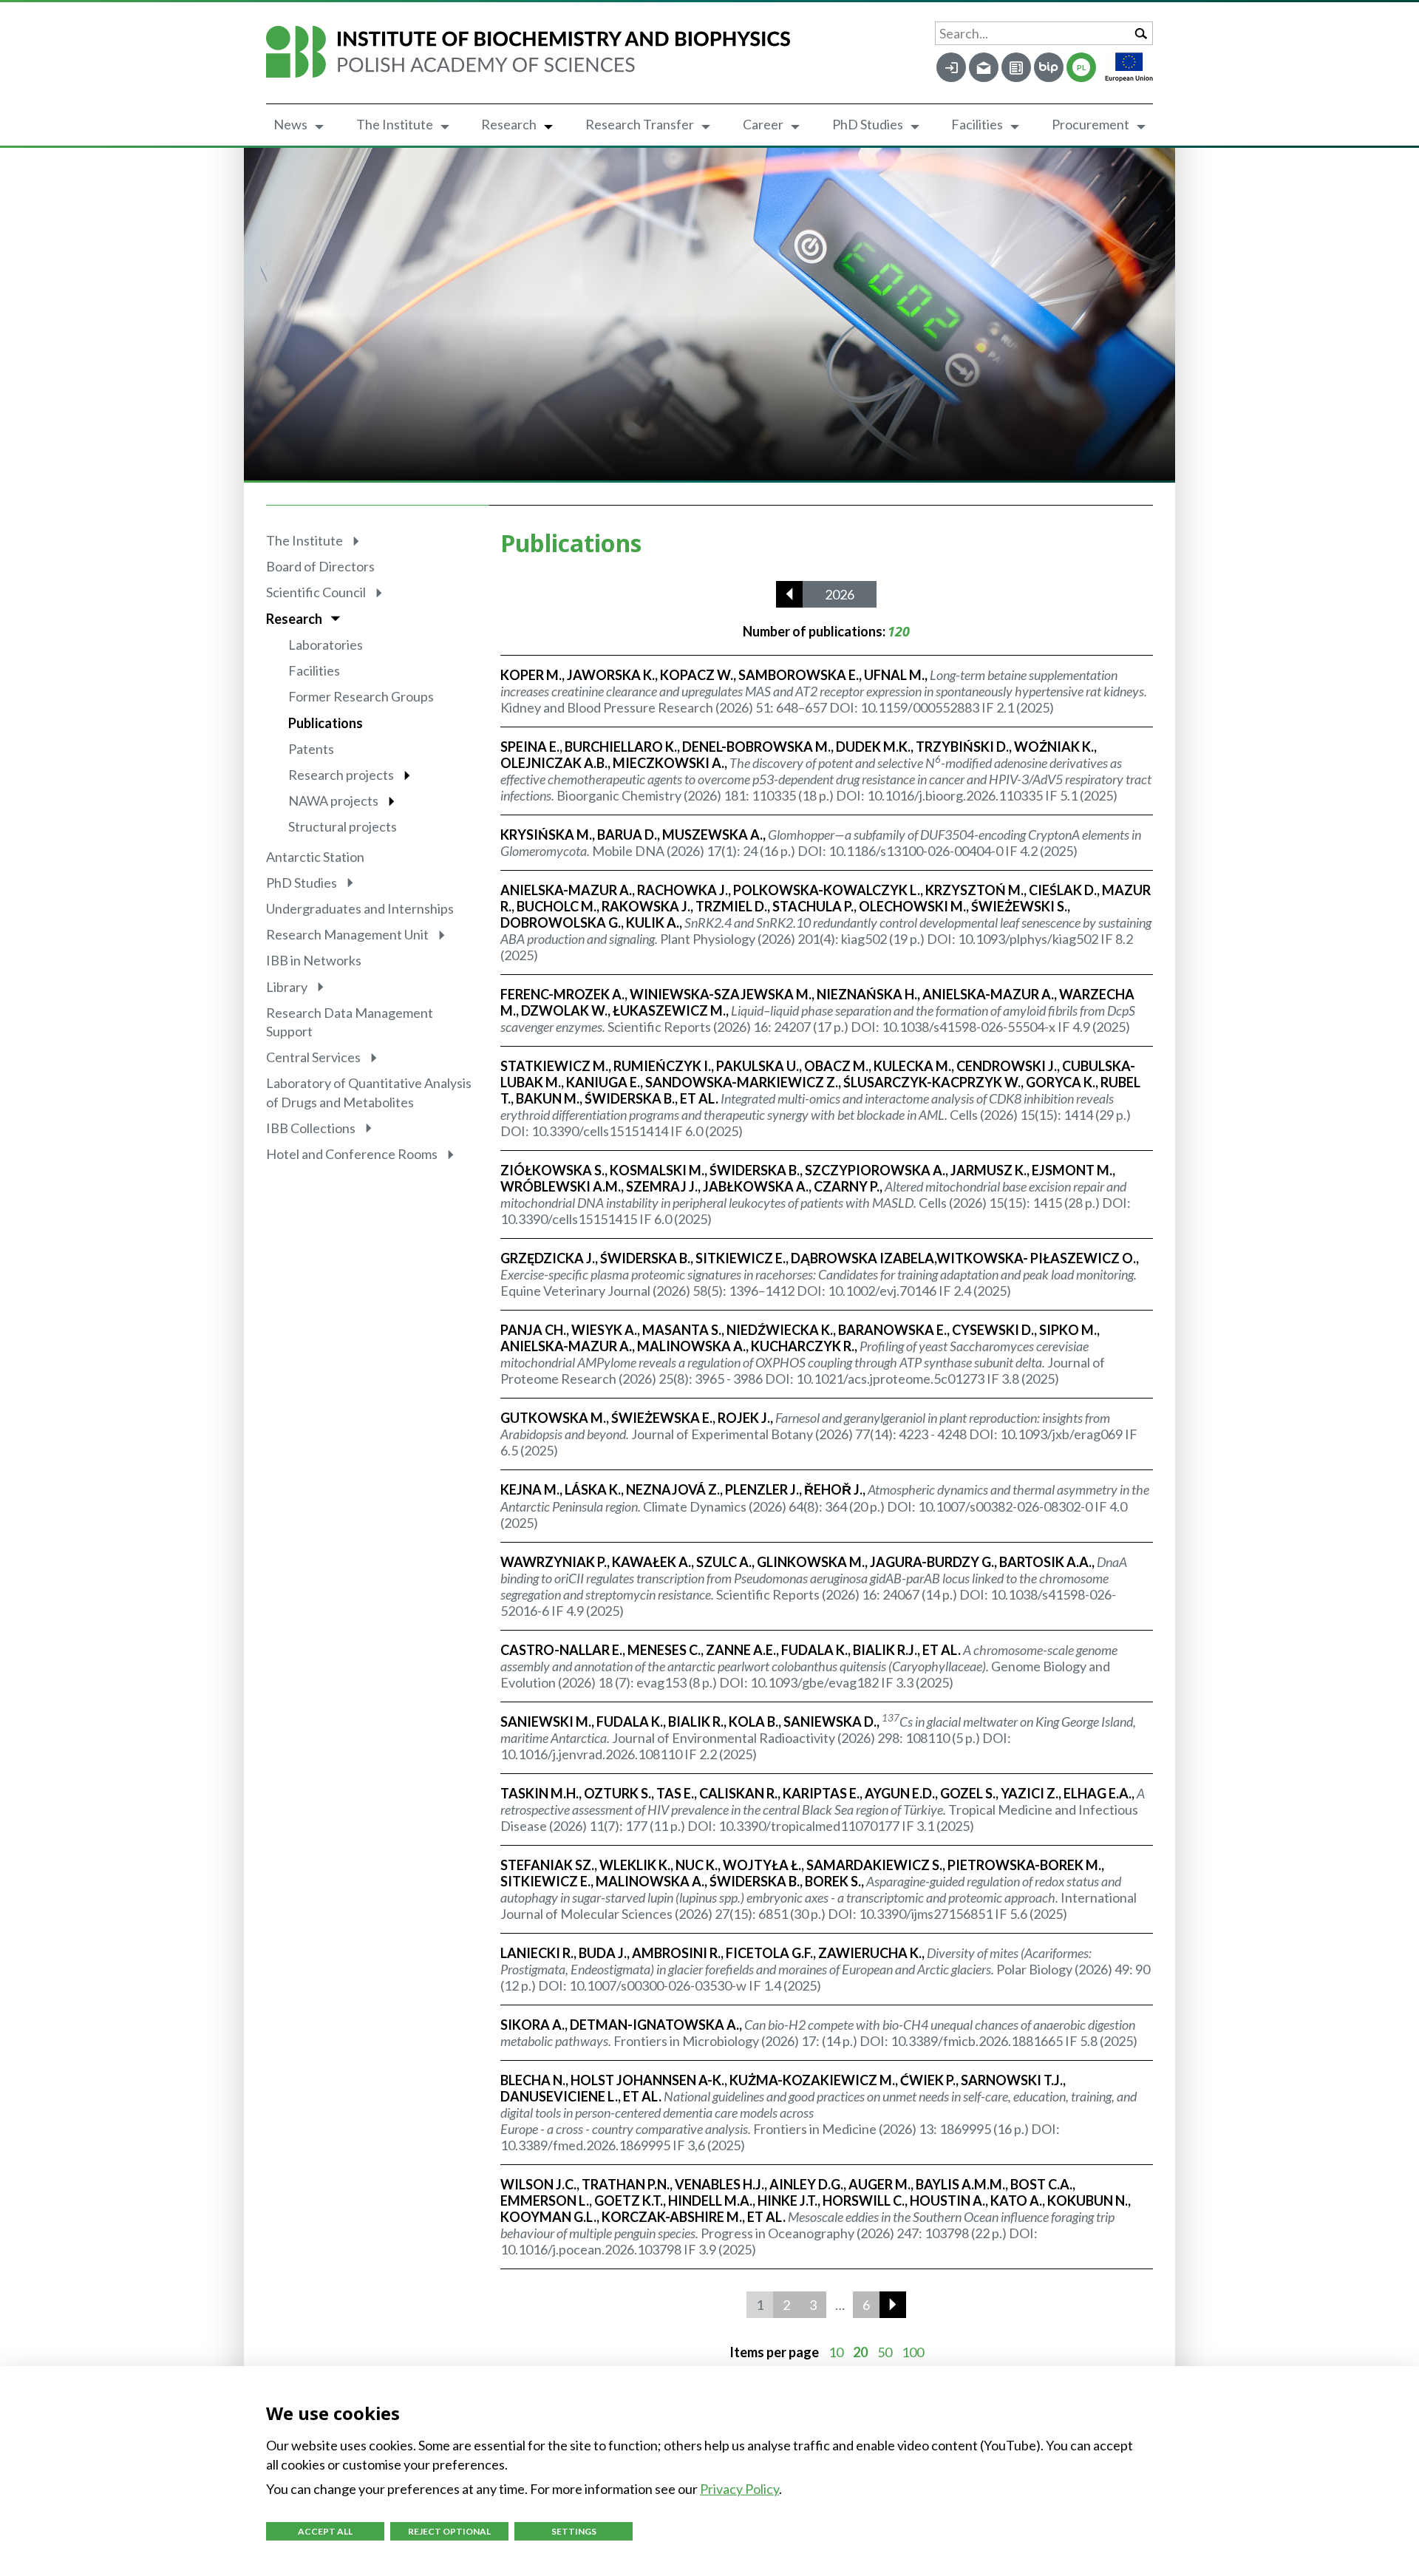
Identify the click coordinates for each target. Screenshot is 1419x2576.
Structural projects (343, 826)
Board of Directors (320, 566)
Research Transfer (640, 124)
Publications (326, 723)
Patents (311, 749)
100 (913, 2352)
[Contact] (1016, 67)
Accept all (325, 2531)
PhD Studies (868, 124)
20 (860, 2352)
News (290, 124)
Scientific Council (316, 592)
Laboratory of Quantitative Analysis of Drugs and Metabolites (369, 1092)
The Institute (395, 124)
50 (885, 2352)
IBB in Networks (314, 960)
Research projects (341, 775)
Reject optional (449, 2531)
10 (836, 2352)
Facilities (977, 124)
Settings (574, 2531)
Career (763, 124)
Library (287, 987)
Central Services (313, 1057)
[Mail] (984, 67)
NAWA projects (333, 801)
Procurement (1090, 124)
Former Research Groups (361, 696)
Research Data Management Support (350, 1022)
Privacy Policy (739, 2489)
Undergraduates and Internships (360, 908)
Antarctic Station (315, 857)
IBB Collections (311, 1128)
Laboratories (326, 645)
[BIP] (1049, 67)
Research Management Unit (347, 934)
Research (509, 124)
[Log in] (951, 67)
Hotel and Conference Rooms (352, 1154)
